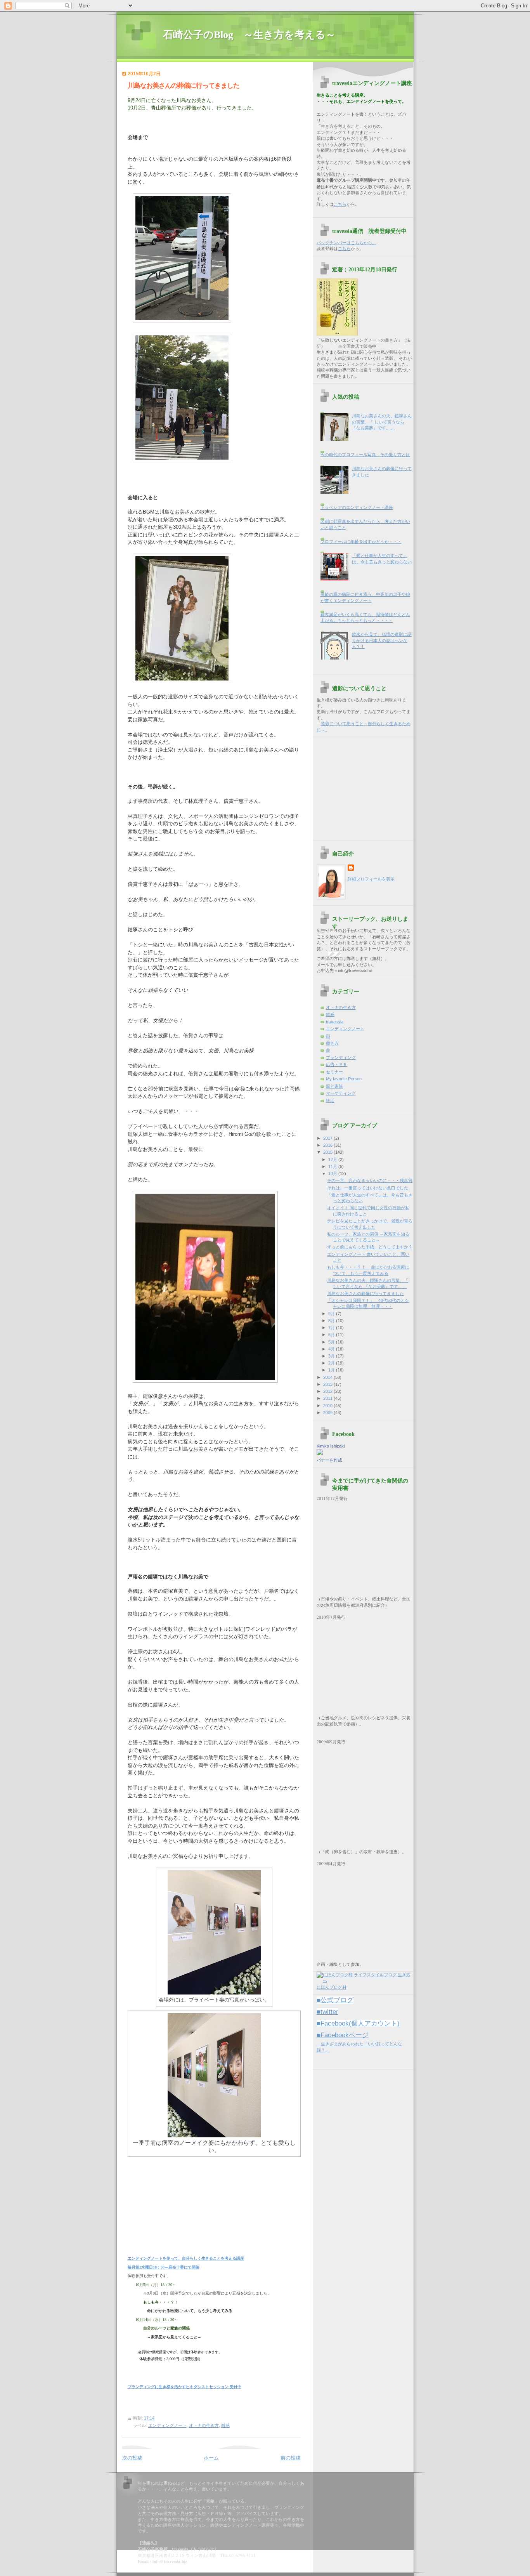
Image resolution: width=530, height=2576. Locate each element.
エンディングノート (167, 2425)
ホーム (211, 2458)
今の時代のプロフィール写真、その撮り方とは (365, 455)
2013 (328, 1384)
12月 (333, 1160)
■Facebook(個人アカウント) (358, 2023)
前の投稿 (291, 2458)
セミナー (334, 1072)
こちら (340, 204)
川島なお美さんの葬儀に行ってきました (184, 86)
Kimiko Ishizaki (331, 1446)
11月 (333, 1166)
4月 (332, 1349)
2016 (328, 1145)
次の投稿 (132, 2458)
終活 (330, 1101)
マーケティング (341, 1093)
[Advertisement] (365, 786)
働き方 (332, 1043)
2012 (328, 1391)
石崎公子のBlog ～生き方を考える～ (254, 35)
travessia (335, 1022)
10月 (333, 1173)
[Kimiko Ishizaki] (320, 1454)
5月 (332, 1342)
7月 (332, 1328)
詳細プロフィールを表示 (371, 879)
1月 (332, 1370)
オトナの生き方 (204, 2425)
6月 (332, 1335)
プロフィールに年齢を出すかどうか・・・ (361, 542)
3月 (332, 1356)
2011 (328, 1398)
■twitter (327, 2012)
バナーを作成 (329, 1460)
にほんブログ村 (332, 1987)
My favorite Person (344, 1079)
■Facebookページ (343, 2035)
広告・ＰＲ (337, 1064)
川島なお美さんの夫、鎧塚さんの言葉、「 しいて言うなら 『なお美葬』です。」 (382, 422)
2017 (328, 1138)
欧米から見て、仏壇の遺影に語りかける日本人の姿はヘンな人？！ (382, 640)
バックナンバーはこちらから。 (346, 243)
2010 (328, 1406)
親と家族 (334, 1086)
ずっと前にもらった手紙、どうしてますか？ (370, 1247)
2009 (328, 1413)
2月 (332, 1363)
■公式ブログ (335, 2000)
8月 (332, 1321)
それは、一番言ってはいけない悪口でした (368, 1188)
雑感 (225, 2425)
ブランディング (341, 1057)
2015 (328, 1152)
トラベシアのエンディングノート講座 (357, 507)
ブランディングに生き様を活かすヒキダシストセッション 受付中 (184, 2387)
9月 (332, 1314)
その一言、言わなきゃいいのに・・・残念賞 (370, 1180)
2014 (328, 1377)
